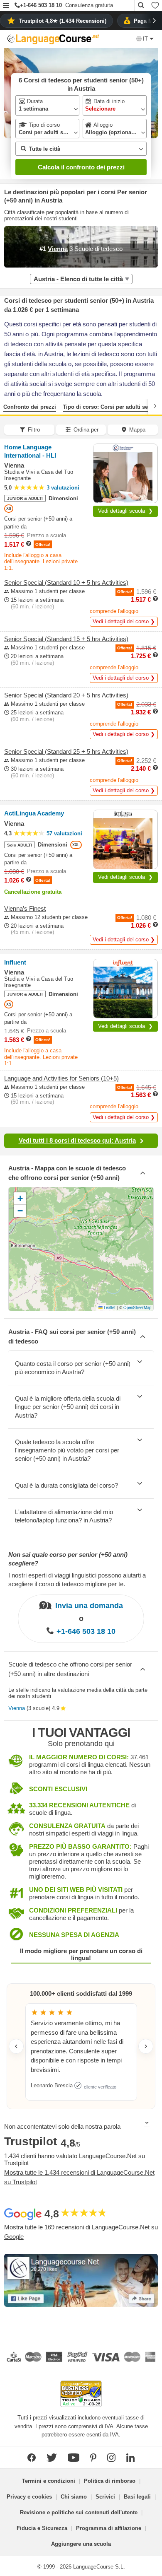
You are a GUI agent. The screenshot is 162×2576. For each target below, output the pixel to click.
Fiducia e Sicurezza (42, 2528)
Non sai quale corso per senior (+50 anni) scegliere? (68, 1559)
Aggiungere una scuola (81, 2544)
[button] (6, 6)
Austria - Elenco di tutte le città (78, 279)
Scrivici (105, 2497)
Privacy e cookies (29, 2497)
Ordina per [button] (86, 430)
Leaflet (109, 1307)
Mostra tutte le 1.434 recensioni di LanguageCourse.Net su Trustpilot (79, 2177)
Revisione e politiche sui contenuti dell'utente (79, 2512)
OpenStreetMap (137, 1307)
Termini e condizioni (49, 2481)
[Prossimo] (155, 406)
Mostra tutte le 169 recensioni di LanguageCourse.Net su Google (81, 2232)
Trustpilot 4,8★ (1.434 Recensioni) (63, 21)
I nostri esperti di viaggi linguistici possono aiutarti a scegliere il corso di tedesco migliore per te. (77, 1580)
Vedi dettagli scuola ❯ (125, 511)
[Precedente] (7, 406)
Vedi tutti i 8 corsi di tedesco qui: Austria (77, 1140)
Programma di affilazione (109, 2528)
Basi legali (137, 2497)
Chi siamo (74, 2497)
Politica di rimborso (110, 2481)
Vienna (17, 1708)
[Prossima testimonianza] (146, 2046)
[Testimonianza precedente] (16, 2046)
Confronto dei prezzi (30, 407)
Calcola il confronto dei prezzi (81, 167)
